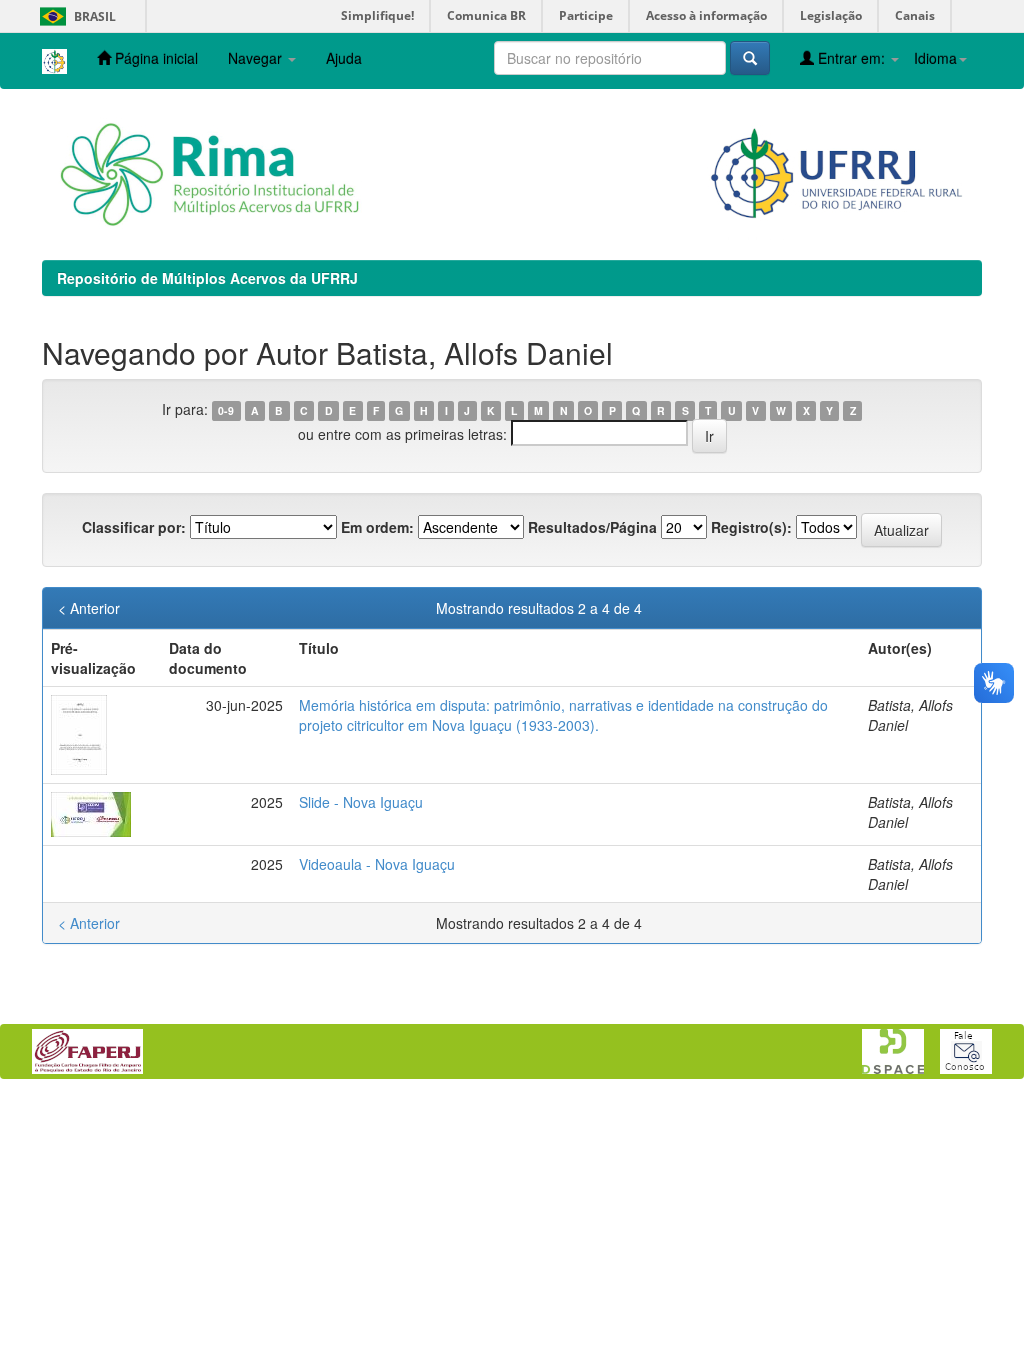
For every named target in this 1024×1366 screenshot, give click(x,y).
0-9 (226, 410)
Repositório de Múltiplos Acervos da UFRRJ (207, 278)
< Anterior (89, 608)
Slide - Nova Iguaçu (361, 802)
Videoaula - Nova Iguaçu (377, 864)
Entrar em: (851, 58)
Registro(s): (751, 527)
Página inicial (154, 58)
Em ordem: (377, 527)
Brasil (74, 16)
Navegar (257, 58)
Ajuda (344, 58)
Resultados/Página (592, 527)
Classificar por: (134, 527)
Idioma (935, 58)
